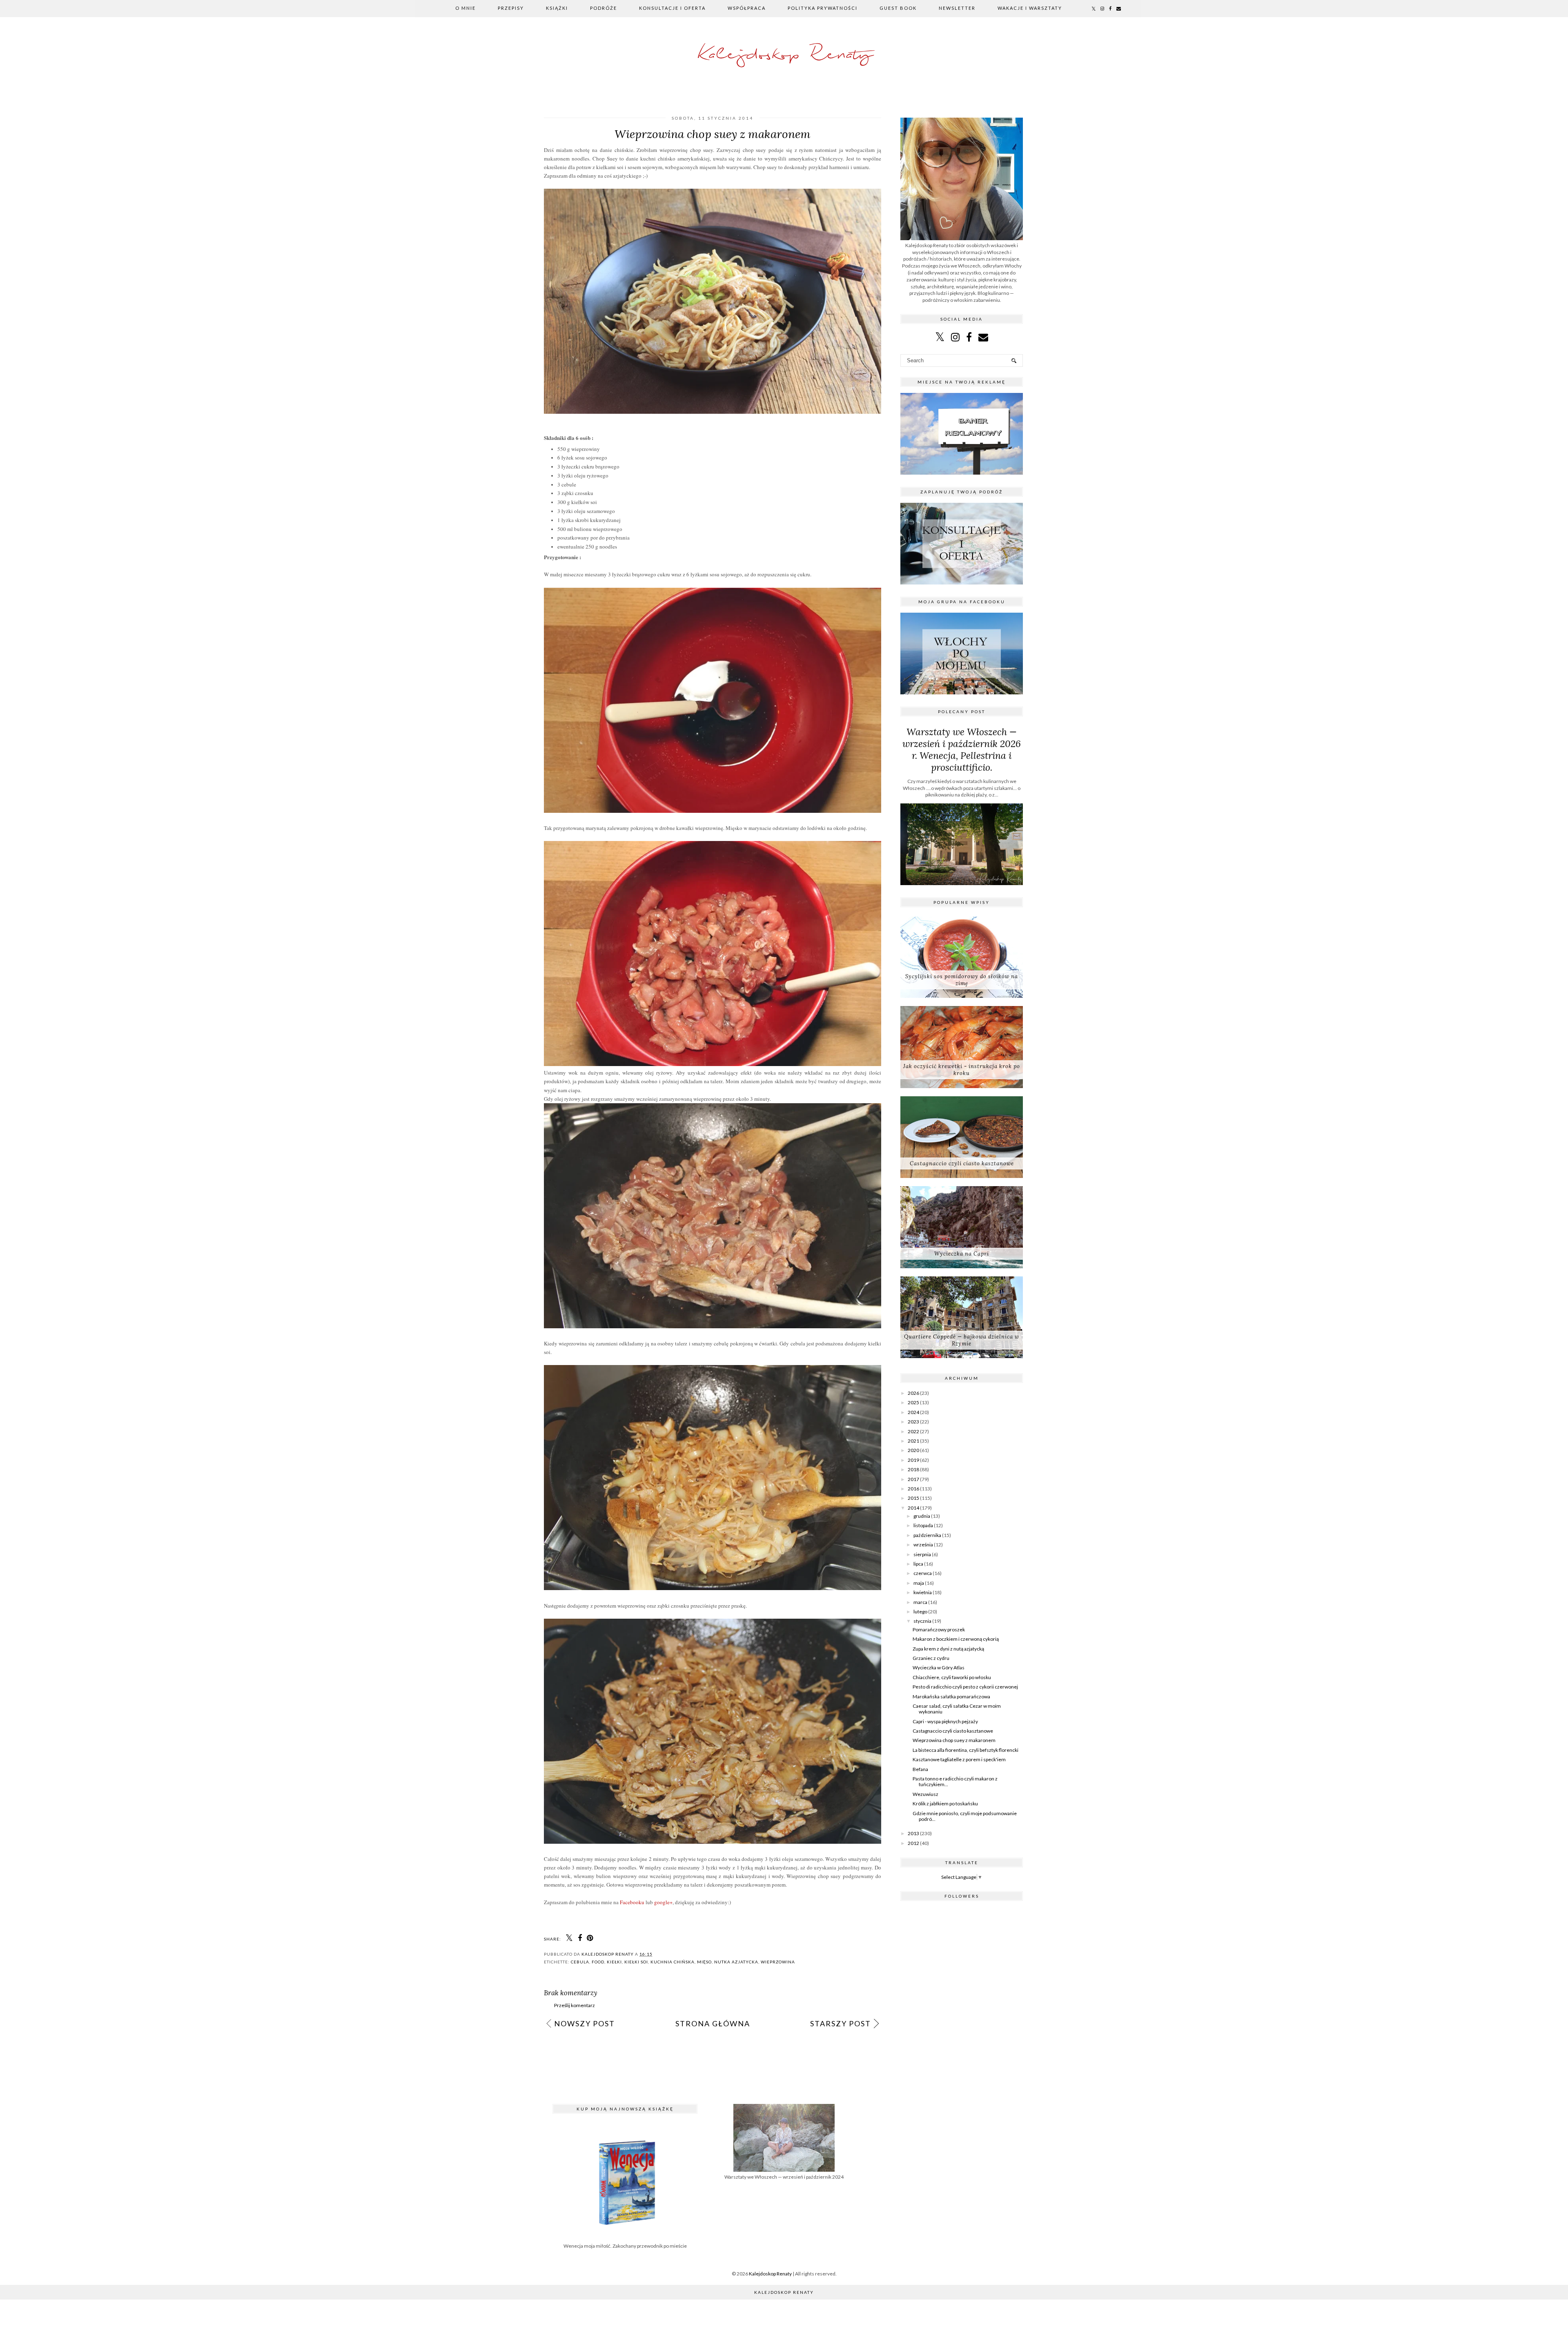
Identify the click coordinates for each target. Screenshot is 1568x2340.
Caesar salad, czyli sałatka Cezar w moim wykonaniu (957, 1709)
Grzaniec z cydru (931, 1658)
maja (919, 1583)
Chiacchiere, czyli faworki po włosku (952, 1677)
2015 (913, 1498)
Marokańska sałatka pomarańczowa (951, 1696)
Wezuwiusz (925, 1794)
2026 (913, 1393)
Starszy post (841, 2023)
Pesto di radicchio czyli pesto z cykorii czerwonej (965, 1687)
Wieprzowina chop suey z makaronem (954, 1740)
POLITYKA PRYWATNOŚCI (823, 8)
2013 (913, 1833)
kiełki (614, 1962)
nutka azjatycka (736, 1962)
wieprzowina (778, 1962)
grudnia (922, 1516)
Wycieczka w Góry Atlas (939, 1667)
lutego (920, 1612)
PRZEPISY (511, 8)
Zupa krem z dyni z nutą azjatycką (948, 1649)
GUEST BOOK (898, 8)
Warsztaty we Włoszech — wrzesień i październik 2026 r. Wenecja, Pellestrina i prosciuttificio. (962, 750)
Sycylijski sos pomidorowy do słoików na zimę (962, 980)
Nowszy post (585, 2023)
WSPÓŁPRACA (747, 8)
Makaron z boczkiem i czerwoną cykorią (956, 1639)
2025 (913, 1402)
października (927, 1535)
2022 (913, 1431)
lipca (918, 1564)
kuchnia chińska (673, 1962)
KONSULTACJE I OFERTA (672, 8)
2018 (913, 1469)
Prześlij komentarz (575, 2005)
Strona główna (713, 2023)
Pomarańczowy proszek (939, 1630)
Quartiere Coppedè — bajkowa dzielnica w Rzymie (962, 1340)
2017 (913, 1479)
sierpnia (922, 1554)
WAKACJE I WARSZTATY (1030, 8)
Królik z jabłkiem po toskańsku (945, 1804)
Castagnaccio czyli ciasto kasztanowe (962, 1163)
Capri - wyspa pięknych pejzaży (945, 1721)
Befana (920, 1769)
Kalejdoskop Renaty (784, 55)
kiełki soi (636, 1962)
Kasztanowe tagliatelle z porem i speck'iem (959, 1759)
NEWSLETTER (957, 8)
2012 (913, 1843)
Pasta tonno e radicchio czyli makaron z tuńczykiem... (955, 1781)
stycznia (922, 1621)
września (923, 1545)
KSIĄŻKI (557, 8)
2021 (913, 1441)
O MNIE (465, 8)
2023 (913, 1422)
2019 (913, 1460)
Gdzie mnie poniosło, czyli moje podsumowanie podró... (965, 1816)
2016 (913, 1489)
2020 (913, 1450)
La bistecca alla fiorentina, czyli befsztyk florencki (966, 1750)
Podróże (604, 8)
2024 (913, 1412)
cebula (580, 1962)
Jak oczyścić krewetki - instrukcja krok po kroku (962, 1070)
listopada (923, 1525)
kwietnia (923, 1592)
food (598, 1962)
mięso (704, 1962)
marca (920, 1602)
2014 (913, 1508)
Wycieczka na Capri (962, 1254)
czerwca (923, 1573)
